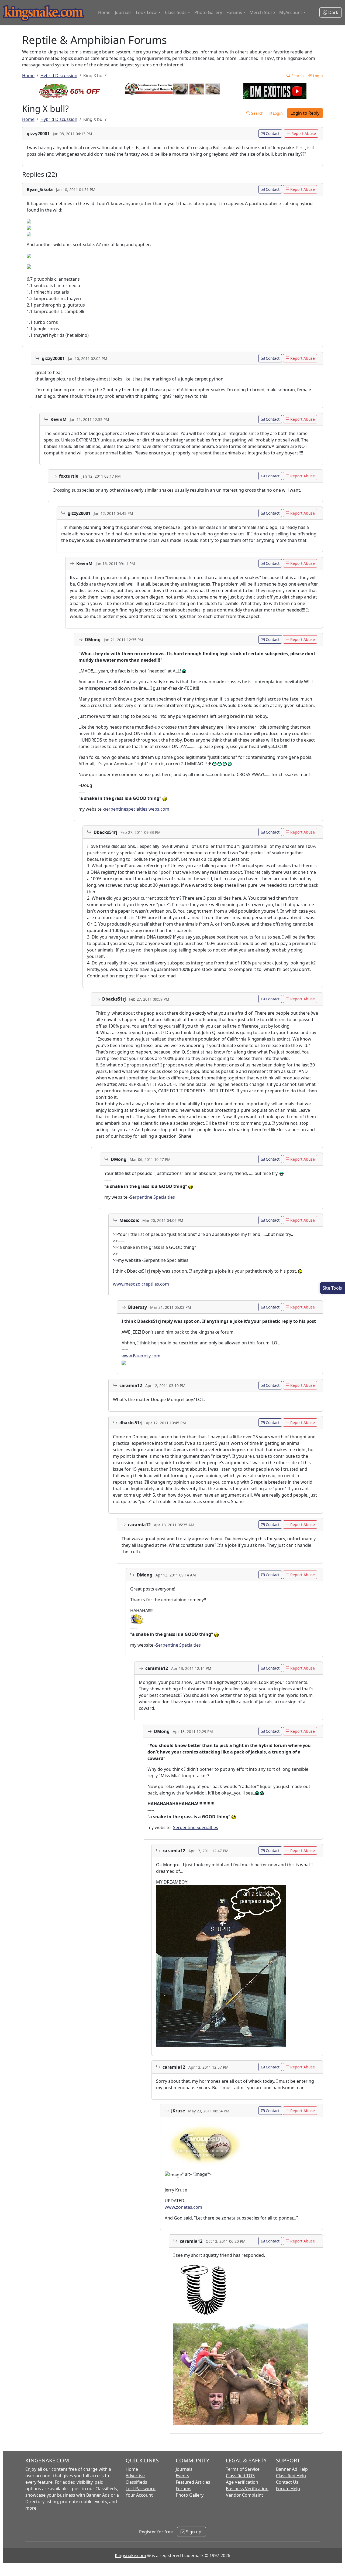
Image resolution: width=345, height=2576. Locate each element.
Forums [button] (234, 12)
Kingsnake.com (130, 2555)
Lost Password (141, 2489)
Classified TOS (240, 2476)
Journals (123, 12)
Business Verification (247, 2489)
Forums (184, 2489)
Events (182, 2476)
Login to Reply (305, 113)
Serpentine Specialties (152, 1197)
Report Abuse (303, 133)
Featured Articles (193, 2482)
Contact (272, 133)
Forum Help (288, 2489)
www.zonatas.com (183, 2207)
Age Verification (242, 2482)
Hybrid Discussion (59, 76)
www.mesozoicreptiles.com (141, 1284)
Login (317, 76)
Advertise (135, 2476)
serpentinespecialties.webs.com (137, 809)
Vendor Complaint (244, 2495)
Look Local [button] (147, 12)
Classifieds (136, 2482)
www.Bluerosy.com (141, 1356)
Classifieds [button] (176, 12)
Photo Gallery (208, 12)
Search (297, 76)
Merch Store (262, 12)
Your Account (139, 2495)
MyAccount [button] (291, 12)
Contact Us (287, 2482)
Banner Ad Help (292, 2469)
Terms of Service (243, 2469)
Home (104, 12)
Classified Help (291, 2476)
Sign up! (194, 2532)
